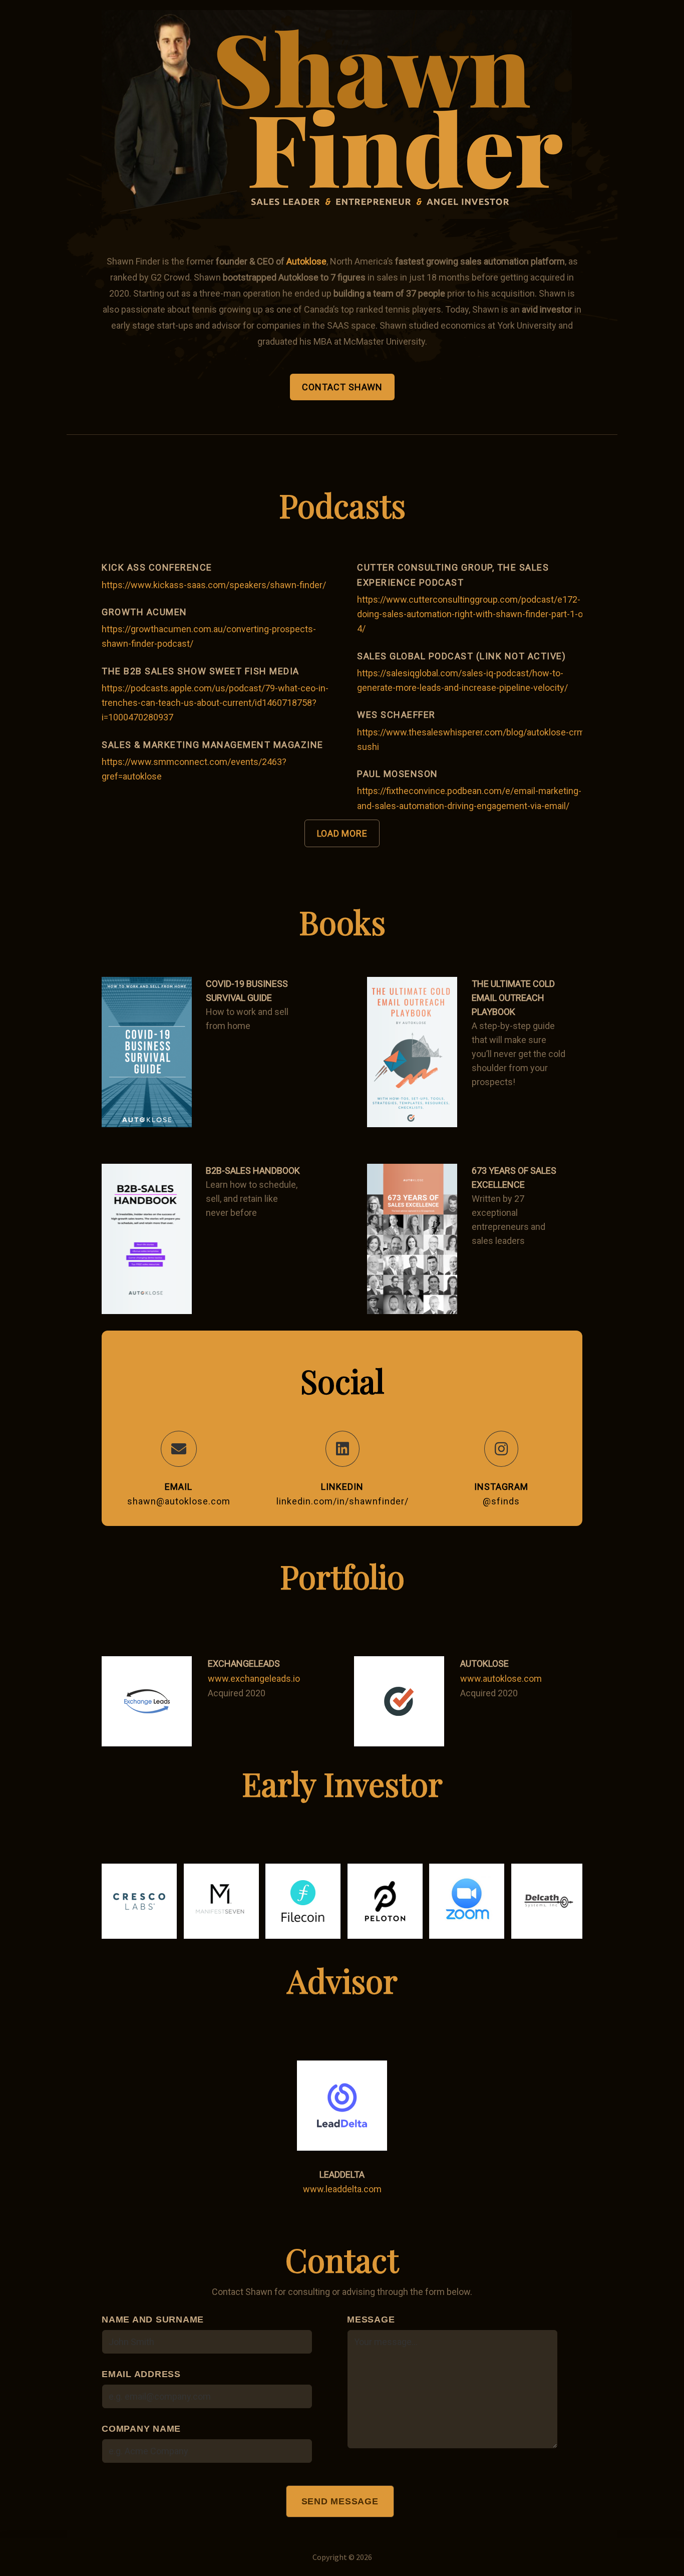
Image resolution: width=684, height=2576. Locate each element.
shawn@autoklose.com (179, 1501)
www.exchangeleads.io (254, 1679)
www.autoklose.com (501, 1679)
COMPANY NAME (141, 2429)
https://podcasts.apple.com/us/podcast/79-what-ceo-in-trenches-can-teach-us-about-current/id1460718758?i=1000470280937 (215, 703)
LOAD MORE (342, 833)
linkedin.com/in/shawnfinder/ (343, 1501)
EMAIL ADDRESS (141, 2374)
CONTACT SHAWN (342, 387)
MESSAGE (371, 2320)
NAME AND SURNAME (153, 2320)
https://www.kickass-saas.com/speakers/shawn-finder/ (214, 585)
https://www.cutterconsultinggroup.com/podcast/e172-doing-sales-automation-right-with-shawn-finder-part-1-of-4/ (473, 614)
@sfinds (501, 1501)
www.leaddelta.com (342, 2189)
